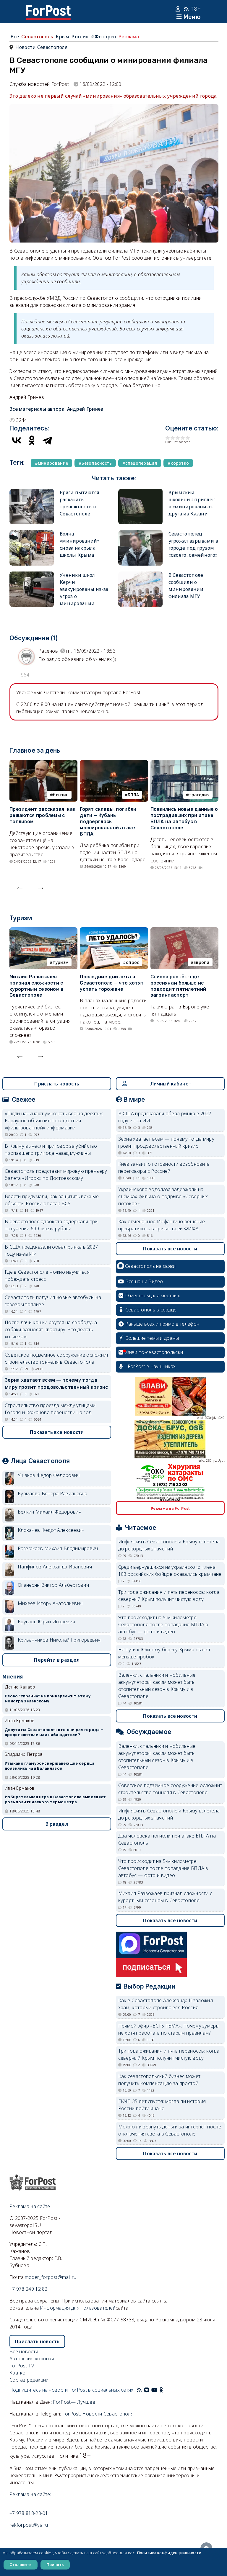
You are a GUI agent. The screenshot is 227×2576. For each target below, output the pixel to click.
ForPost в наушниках (152, 1366)
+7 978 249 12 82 (29, 2289)
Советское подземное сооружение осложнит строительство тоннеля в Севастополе (57, 1358)
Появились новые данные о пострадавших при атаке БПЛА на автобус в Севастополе (184, 818)
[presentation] (20, 887)
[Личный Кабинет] (179, 9)
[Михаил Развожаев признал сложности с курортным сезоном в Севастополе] (43, 931)
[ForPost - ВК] (147, 2390)
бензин (61, 795)
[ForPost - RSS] (139, 2390)
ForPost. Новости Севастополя (98, 2414)
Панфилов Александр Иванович (55, 1567)
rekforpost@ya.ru (29, 2525)
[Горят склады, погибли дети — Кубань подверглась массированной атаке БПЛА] (114, 764)
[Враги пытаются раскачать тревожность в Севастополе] (32, 492)
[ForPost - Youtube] (154, 2390)
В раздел (57, 1824)
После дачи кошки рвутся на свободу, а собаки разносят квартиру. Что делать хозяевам (51, 1329)
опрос (133, 962)
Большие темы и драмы (152, 1338)
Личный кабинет (171, 1084)
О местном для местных (153, 1296)
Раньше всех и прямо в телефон (162, 1324)
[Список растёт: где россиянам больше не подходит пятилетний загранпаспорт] (184, 931)
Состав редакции (29, 2380)
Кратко (18, 2373)
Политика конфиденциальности (169, 2553)
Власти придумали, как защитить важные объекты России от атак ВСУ (52, 1200)
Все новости (24, 2351)
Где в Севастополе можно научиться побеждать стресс (47, 1275)
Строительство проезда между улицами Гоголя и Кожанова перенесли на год (50, 1409)
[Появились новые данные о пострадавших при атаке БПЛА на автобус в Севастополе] (184, 764)
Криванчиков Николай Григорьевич (59, 1640)
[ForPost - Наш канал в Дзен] (166, 2390)
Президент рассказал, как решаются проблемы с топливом (42, 815)
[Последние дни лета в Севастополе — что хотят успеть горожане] (114, 931)
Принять (55, 2564)
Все (15, 37)
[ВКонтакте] (17, 440)
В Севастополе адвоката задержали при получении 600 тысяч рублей (51, 1225)
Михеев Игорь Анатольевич (50, 1603)
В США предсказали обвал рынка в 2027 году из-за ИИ (51, 1250)
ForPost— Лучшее (74, 2402)
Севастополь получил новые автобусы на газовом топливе (53, 1301)
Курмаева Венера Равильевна (53, 1493)
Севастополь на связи (150, 1266)
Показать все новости (57, 1432)
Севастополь (37, 37)
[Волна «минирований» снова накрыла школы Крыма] (32, 534)
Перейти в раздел (57, 1660)
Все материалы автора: (56, 409)
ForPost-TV (22, 2366)
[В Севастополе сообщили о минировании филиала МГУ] (140, 575)
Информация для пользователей (78, 2308)
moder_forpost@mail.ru (51, 2277)
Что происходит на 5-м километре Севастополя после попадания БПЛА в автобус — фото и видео (163, 1624)
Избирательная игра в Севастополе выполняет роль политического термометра (55, 1799)
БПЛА (133, 795)
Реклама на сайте (30, 2206)
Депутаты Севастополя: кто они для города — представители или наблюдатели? (54, 1732)
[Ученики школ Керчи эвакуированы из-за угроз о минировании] (32, 575)
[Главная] (48, 9)
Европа (202, 962)
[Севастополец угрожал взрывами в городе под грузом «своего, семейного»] (140, 534)
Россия (80, 37)
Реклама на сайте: (30, 2494)
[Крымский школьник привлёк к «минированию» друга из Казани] (140, 492)
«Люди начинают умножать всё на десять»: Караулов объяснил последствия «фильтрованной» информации (54, 1121)
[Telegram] (47, 440)
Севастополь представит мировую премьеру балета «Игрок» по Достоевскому (56, 1175)
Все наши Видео (144, 1281)
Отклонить (21, 2564)
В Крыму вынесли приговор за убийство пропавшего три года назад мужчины (51, 1149)
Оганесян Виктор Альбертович (53, 1585)
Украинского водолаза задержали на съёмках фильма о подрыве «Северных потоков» (163, 1196)
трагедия (199, 795)
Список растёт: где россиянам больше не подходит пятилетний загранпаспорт (178, 986)
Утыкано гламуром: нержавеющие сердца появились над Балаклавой (50, 1766)
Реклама (129, 37)
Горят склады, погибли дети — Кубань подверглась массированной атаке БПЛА (108, 821)
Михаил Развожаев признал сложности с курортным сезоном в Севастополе (37, 986)
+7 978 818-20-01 (29, 2513)
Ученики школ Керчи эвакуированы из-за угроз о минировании (84, 589)
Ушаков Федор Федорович (49, 1475)
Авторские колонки (32, 2359)
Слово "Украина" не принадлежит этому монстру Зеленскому (48, 1699)
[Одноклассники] (32, 440)
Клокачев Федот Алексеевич (51, 1530)
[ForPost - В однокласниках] (161, 2390)
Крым (62, 37)
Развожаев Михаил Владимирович (58, 1548)
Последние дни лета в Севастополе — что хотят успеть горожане (112, 983)
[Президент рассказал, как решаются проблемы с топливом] (43, 764)
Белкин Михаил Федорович (50, 1512)
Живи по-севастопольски (154, 1352)
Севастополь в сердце (151, 1310)
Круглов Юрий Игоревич (46, 1622)
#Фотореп (103, 37)
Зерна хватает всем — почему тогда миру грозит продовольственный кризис (57, 1383)
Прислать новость (57, 1084)
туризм (61, 962)
